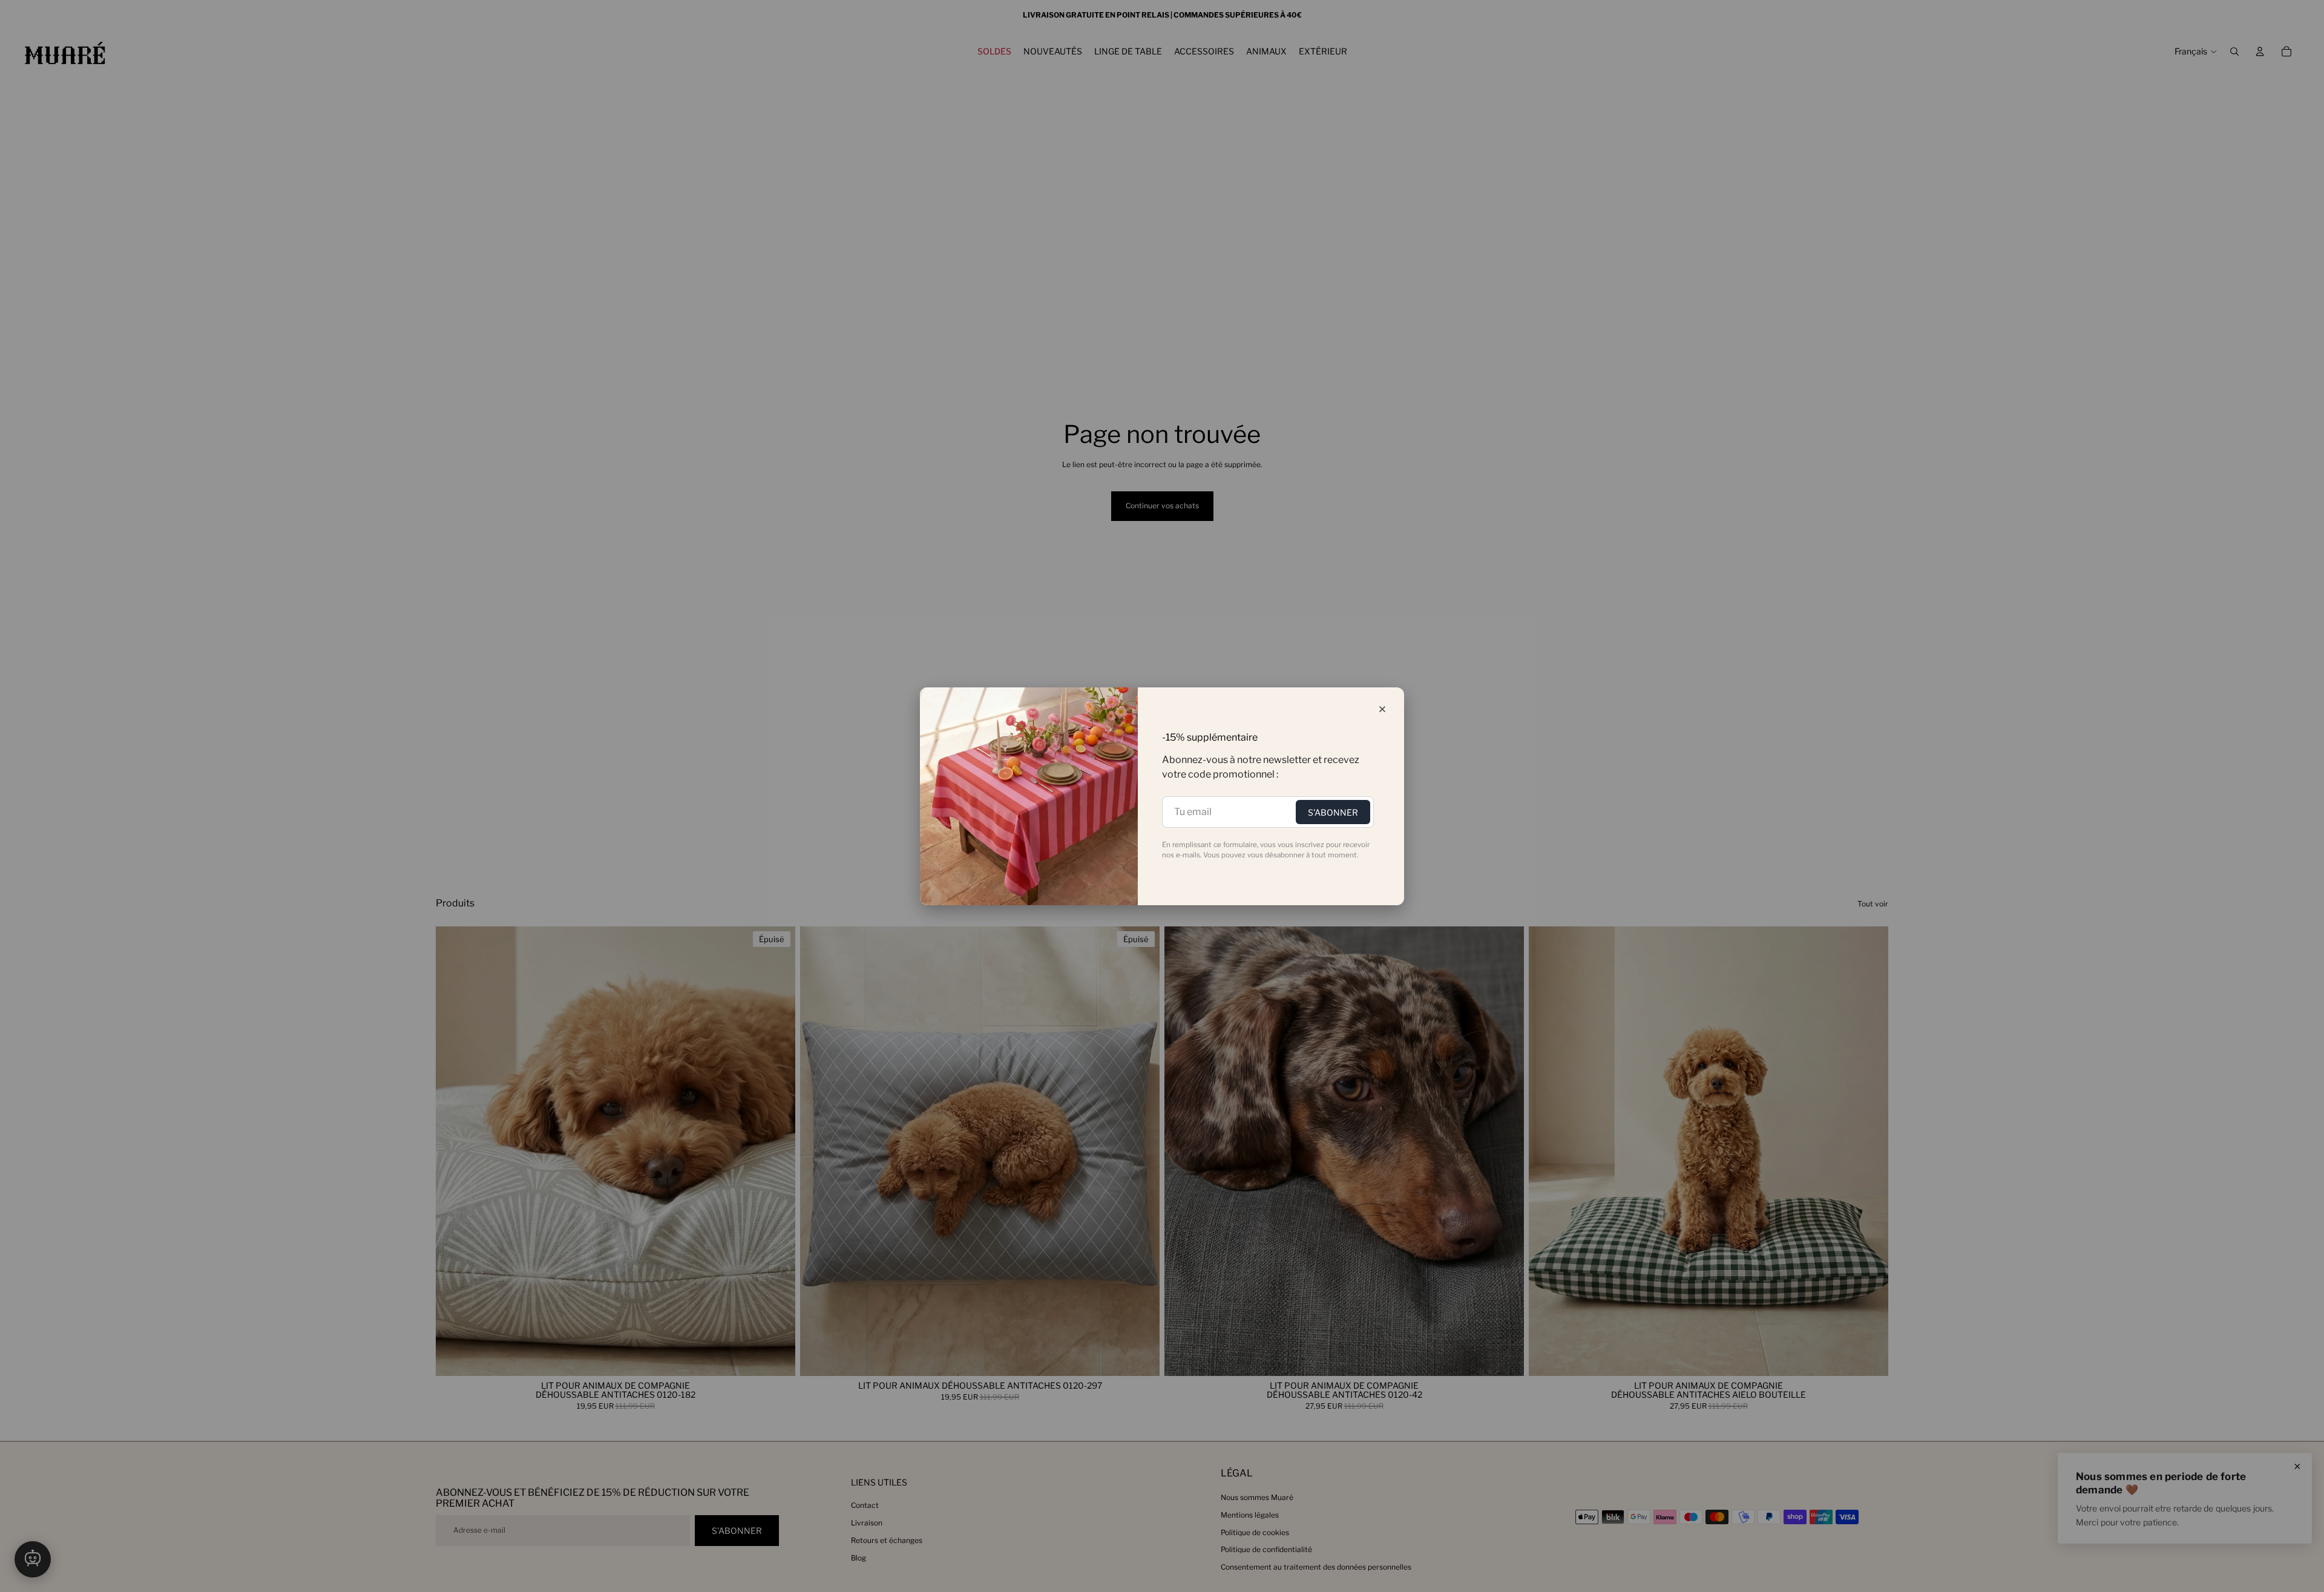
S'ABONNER (1333, 812)
